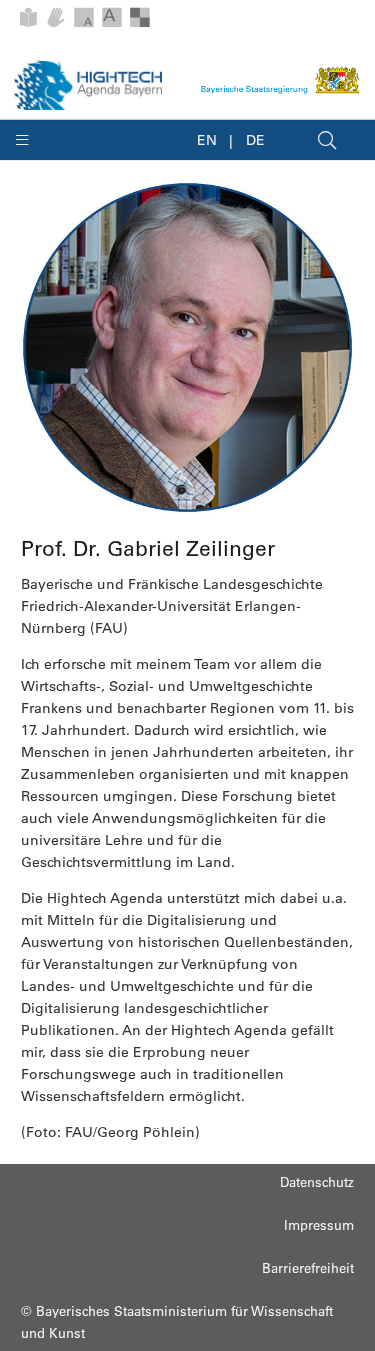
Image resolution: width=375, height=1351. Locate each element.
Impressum (319, 1224)
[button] (34, 140)
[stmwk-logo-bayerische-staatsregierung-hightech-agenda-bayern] (281, 80)
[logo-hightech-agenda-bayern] (88, 85)
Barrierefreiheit (308, 1267)
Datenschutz (317, 1181)
